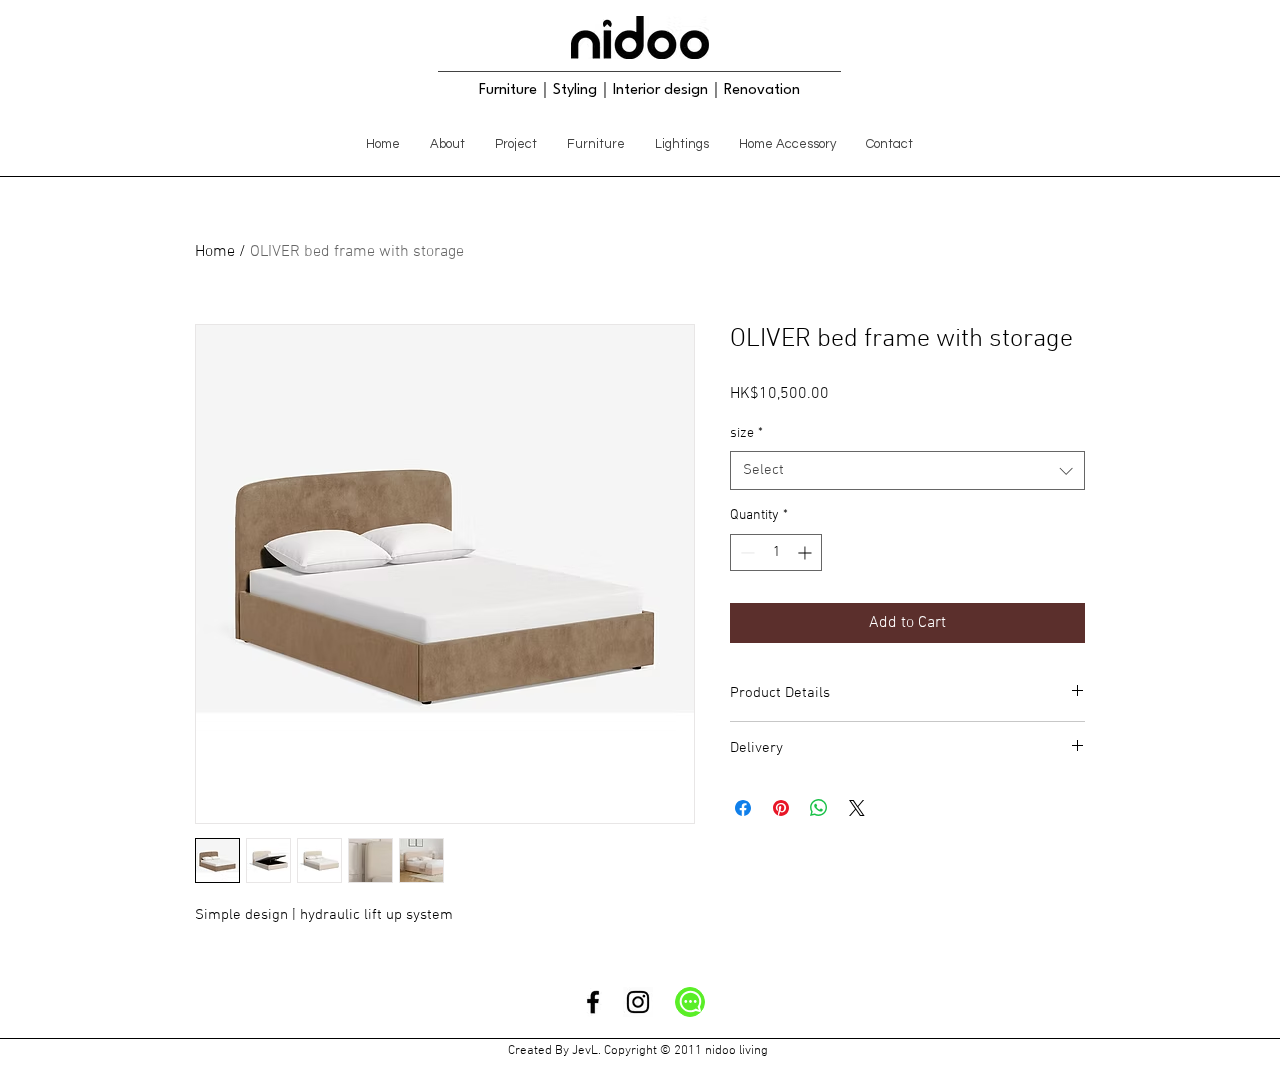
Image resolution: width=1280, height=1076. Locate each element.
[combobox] (907, 470)
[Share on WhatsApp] (819, 808)
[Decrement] (745, 552)
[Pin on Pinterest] (781, 808)
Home (215, 252)
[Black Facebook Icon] (593, 1002)
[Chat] (690, 1002)
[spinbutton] (776, 552)
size (746, 433)
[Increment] (806, 552)
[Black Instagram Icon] (638, 1002)
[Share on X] (857, 808)
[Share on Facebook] (743, 808)
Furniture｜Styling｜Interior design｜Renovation (639, 90)
